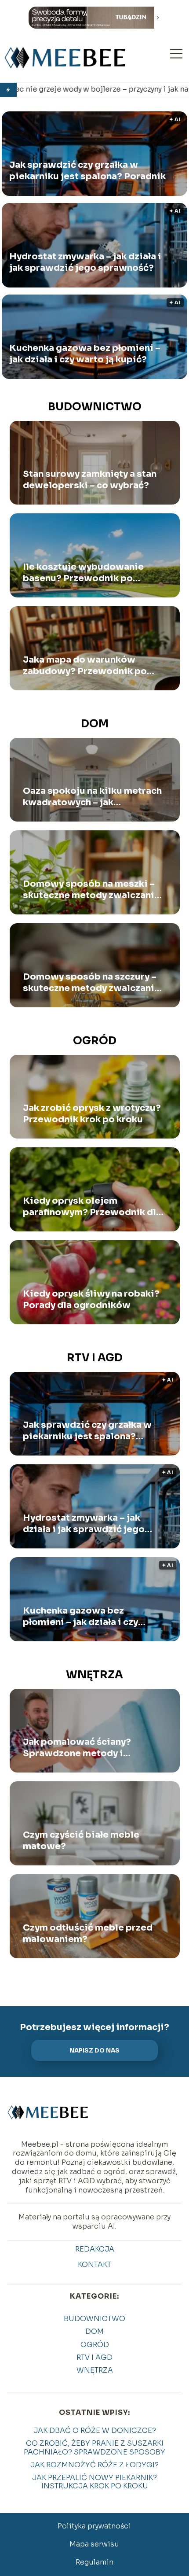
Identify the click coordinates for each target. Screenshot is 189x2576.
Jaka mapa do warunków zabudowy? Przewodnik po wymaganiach (85, 666)
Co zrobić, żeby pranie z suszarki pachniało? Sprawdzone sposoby (94, 2447)
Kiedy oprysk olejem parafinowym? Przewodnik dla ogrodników (92, 1207)
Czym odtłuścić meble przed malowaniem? (88, 1933)
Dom (95, 724)
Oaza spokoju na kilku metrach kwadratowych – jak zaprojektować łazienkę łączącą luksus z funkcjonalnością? (92, 797)
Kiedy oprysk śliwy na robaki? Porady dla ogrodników (91, 1299)
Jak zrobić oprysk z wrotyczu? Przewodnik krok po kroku (92, 1114)
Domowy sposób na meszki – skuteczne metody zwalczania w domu (91, 890)
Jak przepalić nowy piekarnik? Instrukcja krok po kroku (94, 2482)
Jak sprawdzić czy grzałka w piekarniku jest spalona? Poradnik (87, 171)
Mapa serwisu (94, 2544)
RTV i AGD (95, 1358)
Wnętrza (94, 1675)
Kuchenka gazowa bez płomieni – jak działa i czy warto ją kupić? (85, 354)
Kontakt (94, 2265)
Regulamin (94, 2562)
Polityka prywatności (94, 2526)
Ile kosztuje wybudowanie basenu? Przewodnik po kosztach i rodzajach (83, 573)
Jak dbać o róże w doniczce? (95, 2430)
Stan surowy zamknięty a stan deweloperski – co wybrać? (90, 480)
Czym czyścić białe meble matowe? (81, 1841)
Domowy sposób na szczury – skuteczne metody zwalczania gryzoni (91, 983)
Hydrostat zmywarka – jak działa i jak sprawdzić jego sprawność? (85, 263)
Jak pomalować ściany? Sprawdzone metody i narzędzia (77, 1748)
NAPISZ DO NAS (94, 2051)
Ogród (95, 1041)
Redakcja (95, 2249)
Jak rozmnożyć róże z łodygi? (94, 2465)
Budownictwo (95, 407)
